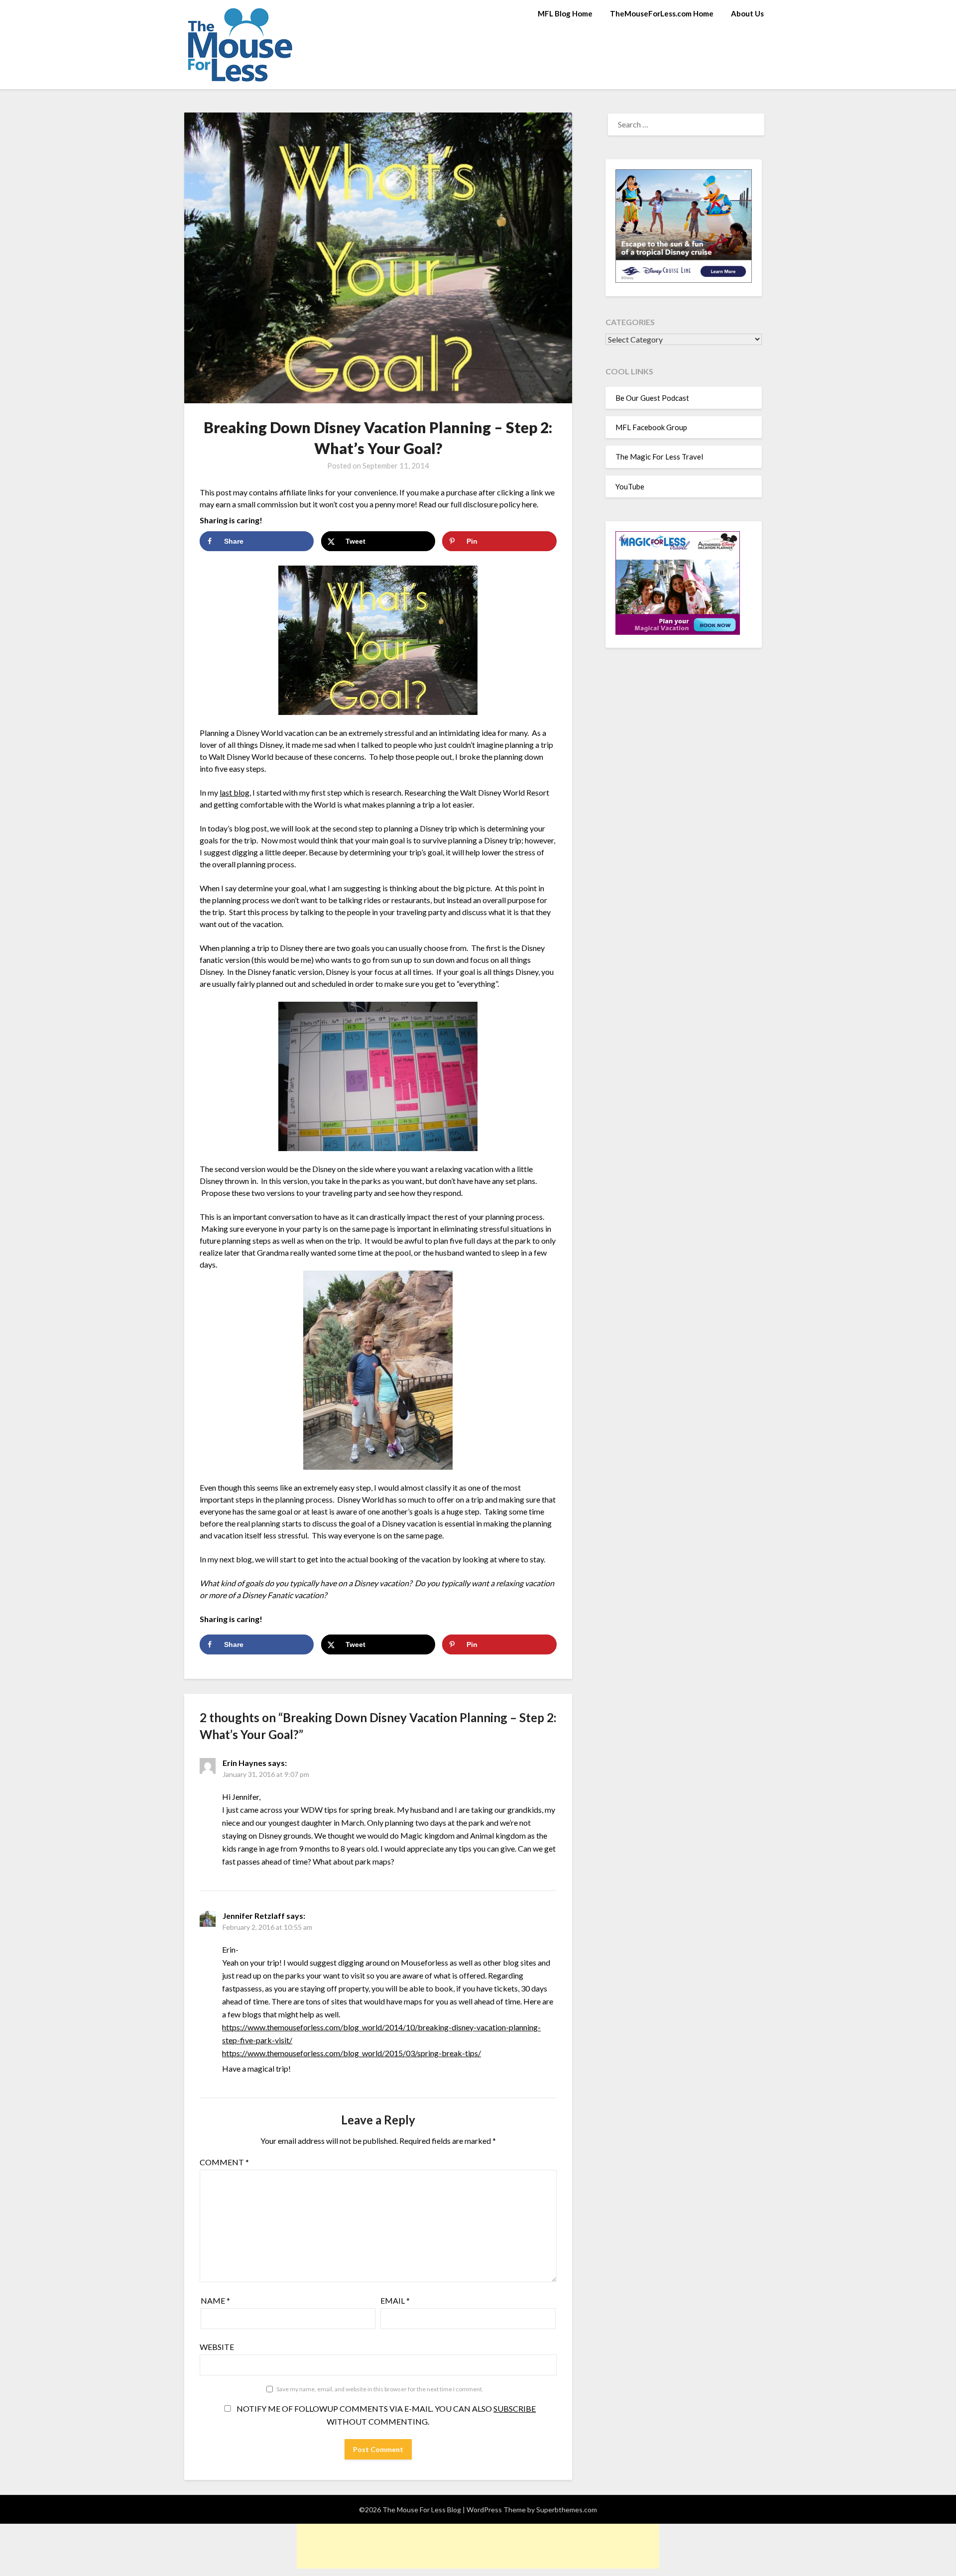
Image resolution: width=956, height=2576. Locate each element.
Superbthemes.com (567, 2510)
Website (217, 2347)
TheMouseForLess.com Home (662, 13)
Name (215, 2300)
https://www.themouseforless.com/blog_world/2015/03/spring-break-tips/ (352, 2053)
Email (395, 2300)
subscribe (515, 2408)
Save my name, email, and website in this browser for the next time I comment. (380, 2389)
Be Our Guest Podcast (652, 398)
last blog (235, 792)
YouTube (630, 486)
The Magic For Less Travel (659, 457)
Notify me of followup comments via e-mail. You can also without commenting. (385, 2415)
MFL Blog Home (565, 13)
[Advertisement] (478, 2546)
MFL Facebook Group (651, 427)
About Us (747, 13)
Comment (224, 2162)
